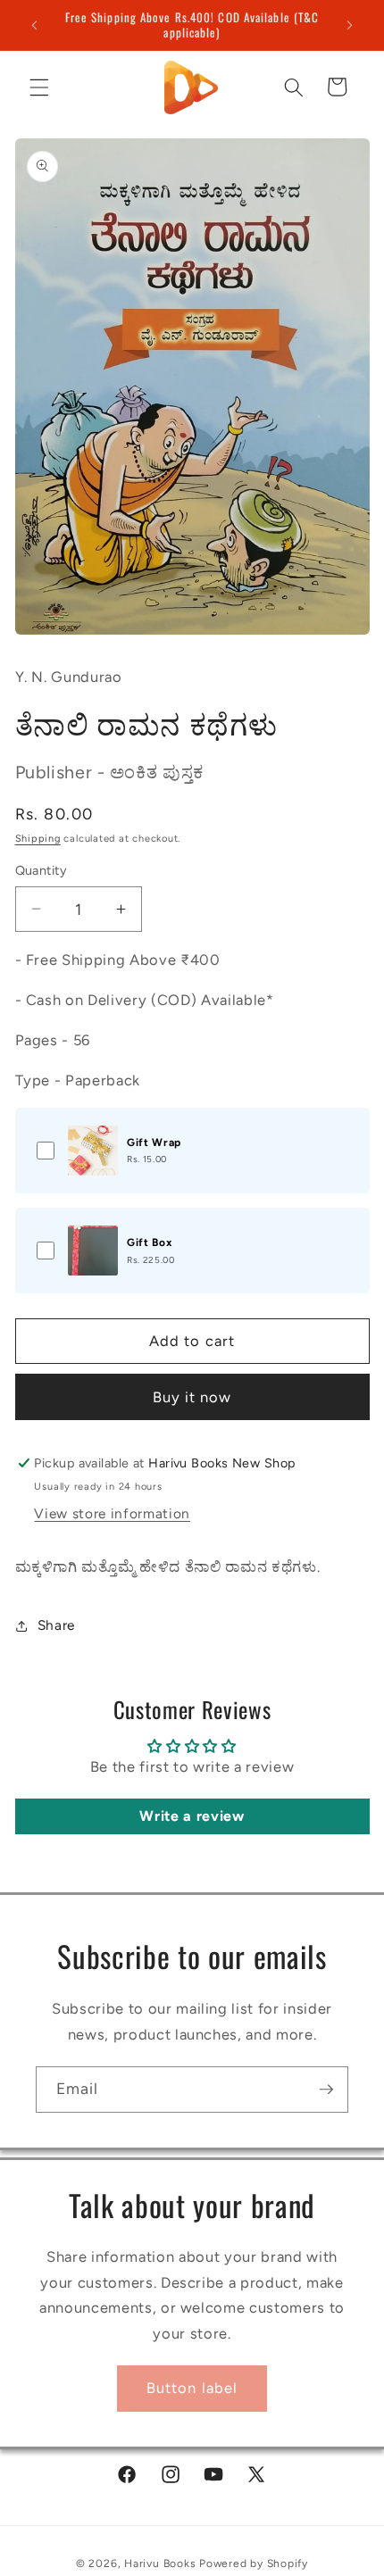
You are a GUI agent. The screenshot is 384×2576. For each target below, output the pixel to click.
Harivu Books (160, 2564)
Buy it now (192, 1397)
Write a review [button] (192, 1816)
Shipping (38, 839)
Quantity (42, 870)
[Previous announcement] (35, 25)
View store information (112, 1513)
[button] (39, 87)
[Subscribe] (326, 2090)
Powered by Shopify (254, 2564)
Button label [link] (192, 2388)
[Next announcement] (350, 25)
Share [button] (56, 1625)
